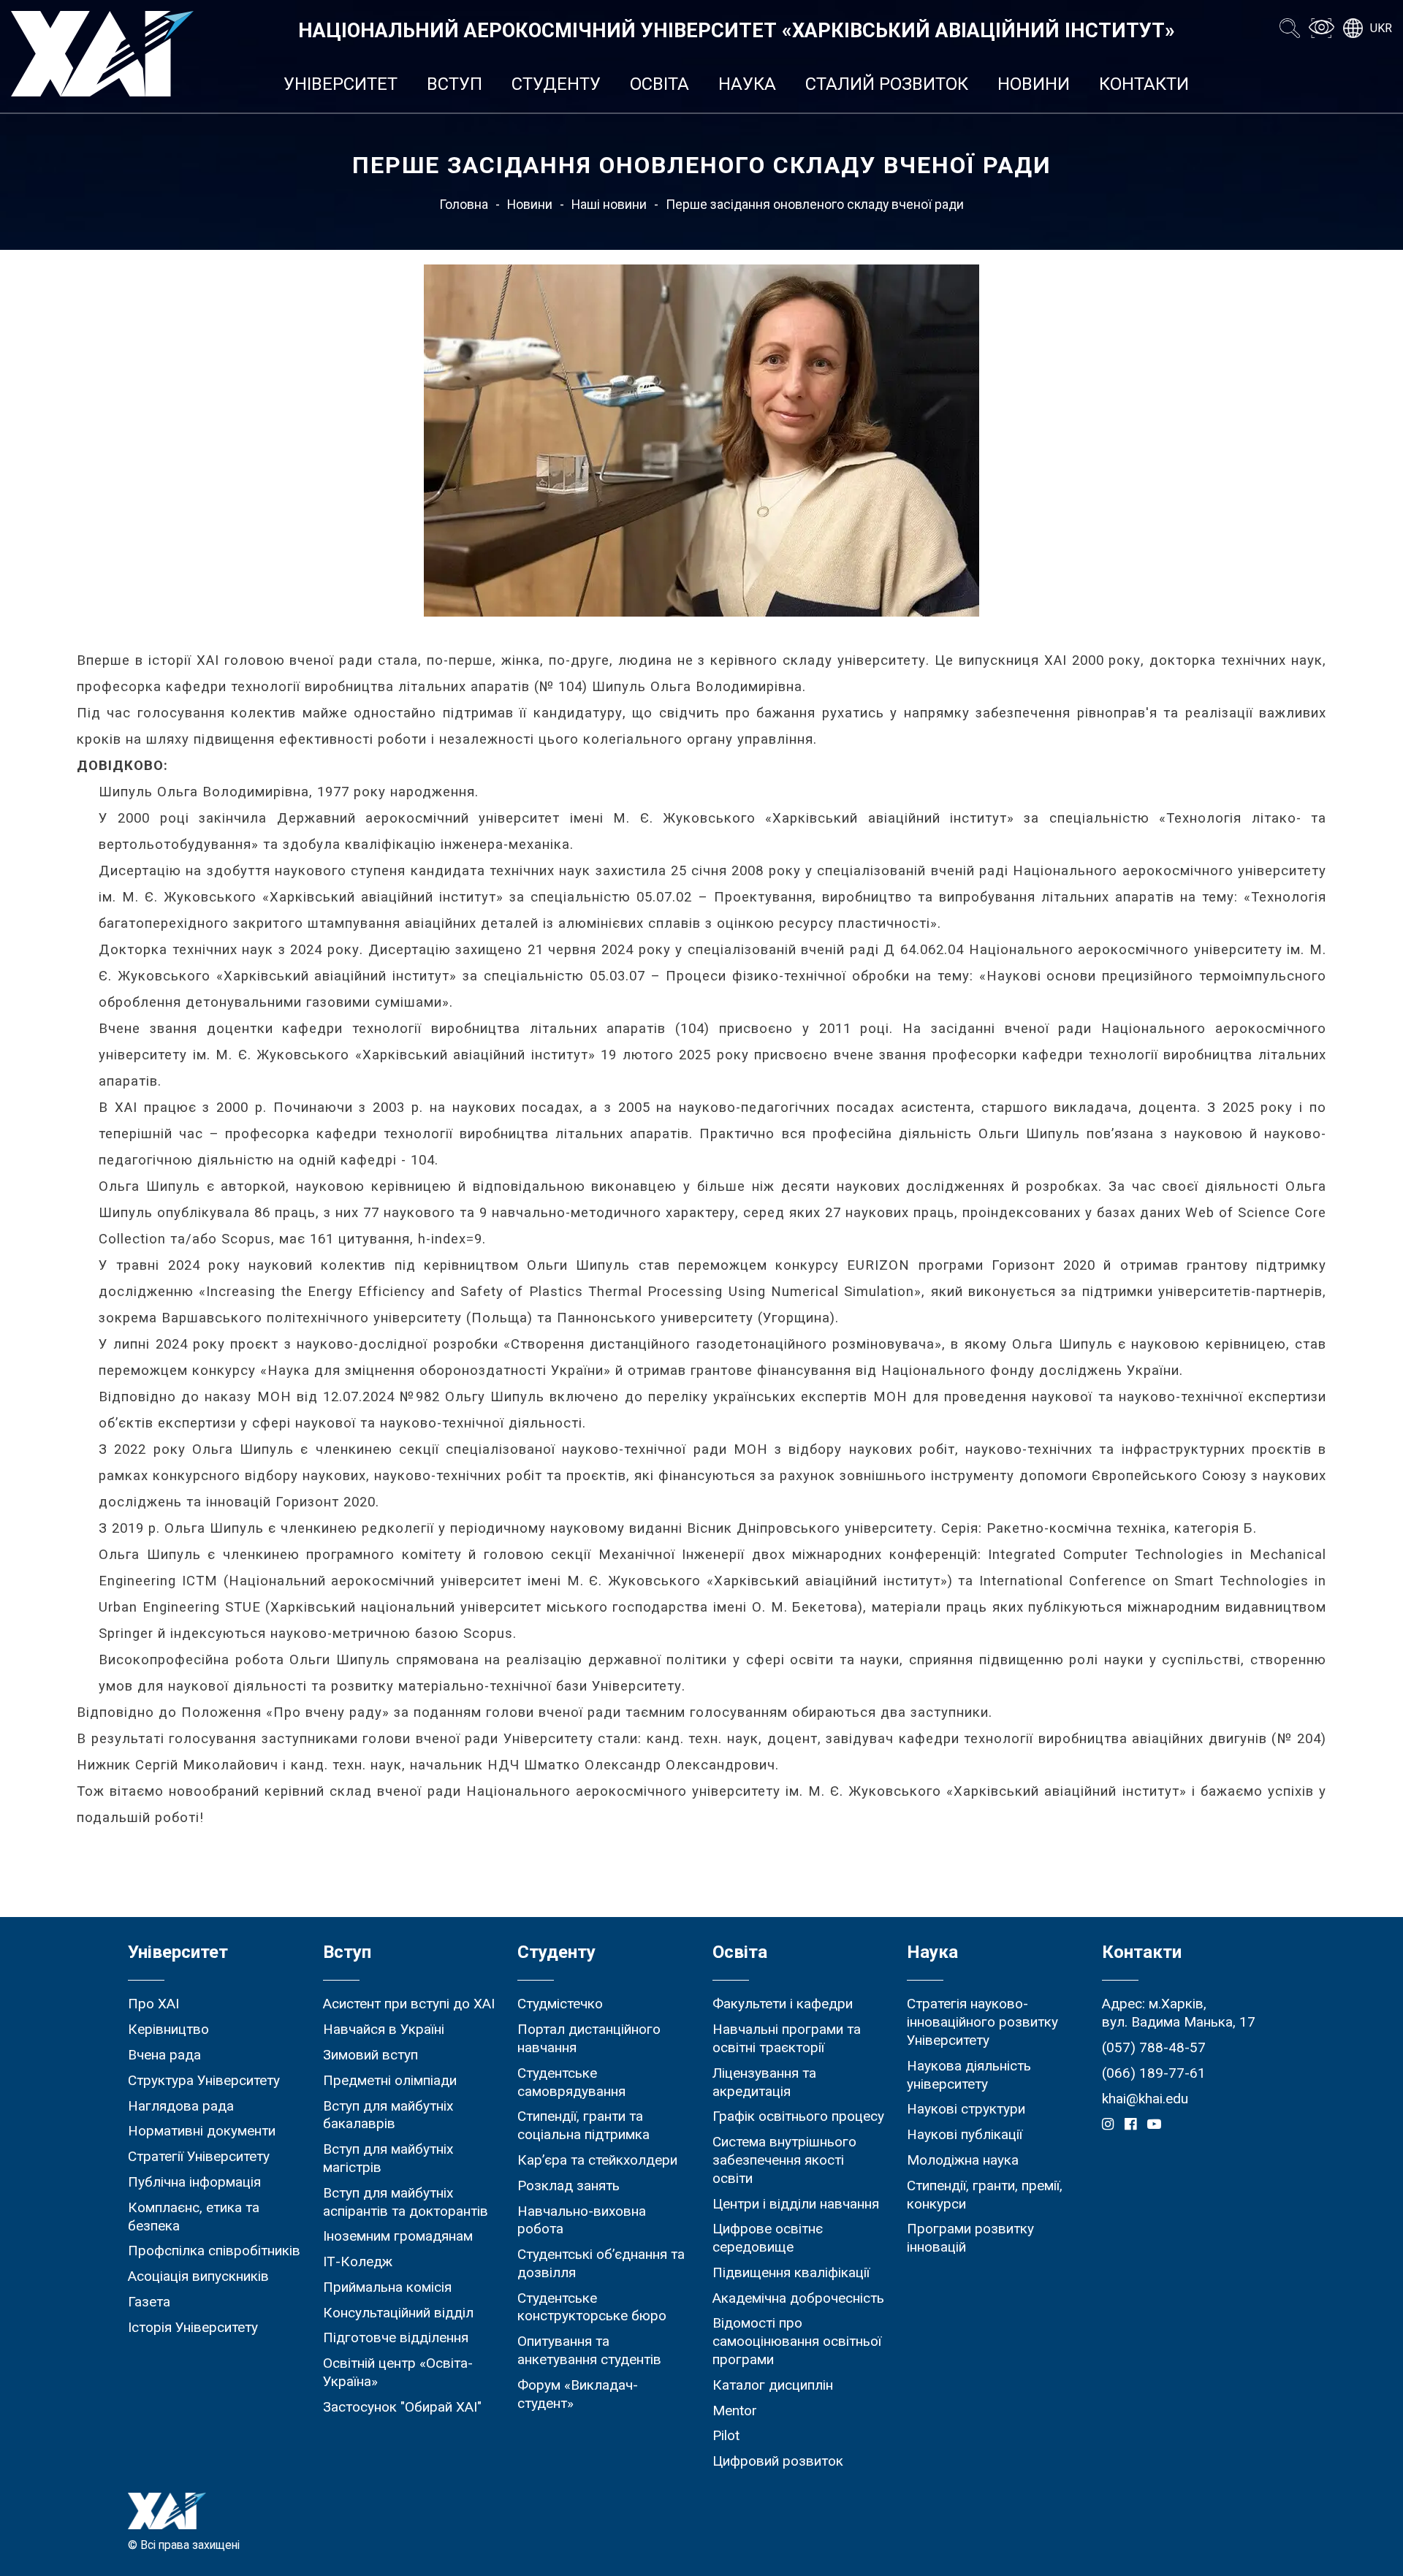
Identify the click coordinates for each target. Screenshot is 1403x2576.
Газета (149, 2302)
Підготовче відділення (396, 2337)
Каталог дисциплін (773, 2385)
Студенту (556, 84)
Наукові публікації (965, 2134)
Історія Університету (193, 2327)
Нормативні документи (202, 2131)
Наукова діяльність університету (969, 2075)
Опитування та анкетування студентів (589, 2350)
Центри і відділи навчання (796, 2204)
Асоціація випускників (198, 2276)
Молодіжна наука (963, 2160)
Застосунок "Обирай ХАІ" (402, 2407)
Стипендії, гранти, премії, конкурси (985, 2195)
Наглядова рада (181, 2106)
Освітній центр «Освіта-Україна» (398, 2372)
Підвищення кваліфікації (791, 2272)
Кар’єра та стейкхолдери (597, 2160)
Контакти (1144, 84)
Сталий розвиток (887, 84)
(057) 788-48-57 (1154, 2047)
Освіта (659, 84)
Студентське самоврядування (571, 2082)
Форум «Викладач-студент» (578, 2394)
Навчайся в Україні (384, 2029)
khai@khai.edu (1145, 2099)
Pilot (726, 2435)
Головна (464, 205)
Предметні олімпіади (390, 2080)
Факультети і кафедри (783, 2004)
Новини (1034, 84)
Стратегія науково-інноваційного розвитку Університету (982, 2022)
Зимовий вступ (370, 2055)
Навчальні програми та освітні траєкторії (787, 2038)
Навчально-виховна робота (582, 2220)
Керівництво (168, 2029)
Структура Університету (204, 2080)
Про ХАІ (153, 2004)
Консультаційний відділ (398, 2313)
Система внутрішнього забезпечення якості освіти (784, 2160)
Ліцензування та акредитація (764, 2082)
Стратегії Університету (199, 2156)
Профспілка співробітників (214, 2251)
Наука (747, 84)
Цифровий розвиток (778, 2461)
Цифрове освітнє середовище (768, 2238)
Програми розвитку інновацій (970, 2238)
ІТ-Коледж (358, 2261)
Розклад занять (569, 2186)
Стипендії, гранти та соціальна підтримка (583, 2125)
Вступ (455, 84)
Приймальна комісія (387, 2287)
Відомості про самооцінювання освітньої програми (797, 2341)
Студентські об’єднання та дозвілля (601, 2263)
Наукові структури (966, 2109)
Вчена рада (164, 2055)
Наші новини (609, 205)
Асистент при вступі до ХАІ (409, 2004)
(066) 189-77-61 (1154, 2073)
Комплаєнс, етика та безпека (194, 2217)
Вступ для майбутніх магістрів (388, 2158)
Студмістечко (560, 2004)
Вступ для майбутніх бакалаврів (388, 2115)
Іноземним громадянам (398, 2236)
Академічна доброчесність (798, 2298)
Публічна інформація (194, 2182)
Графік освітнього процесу (798, 2116)
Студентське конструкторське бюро (592, 2307)
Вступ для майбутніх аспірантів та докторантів (406, 2202)
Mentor (735, 2411)
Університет (341, 84)
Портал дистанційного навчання (589, 2038)
